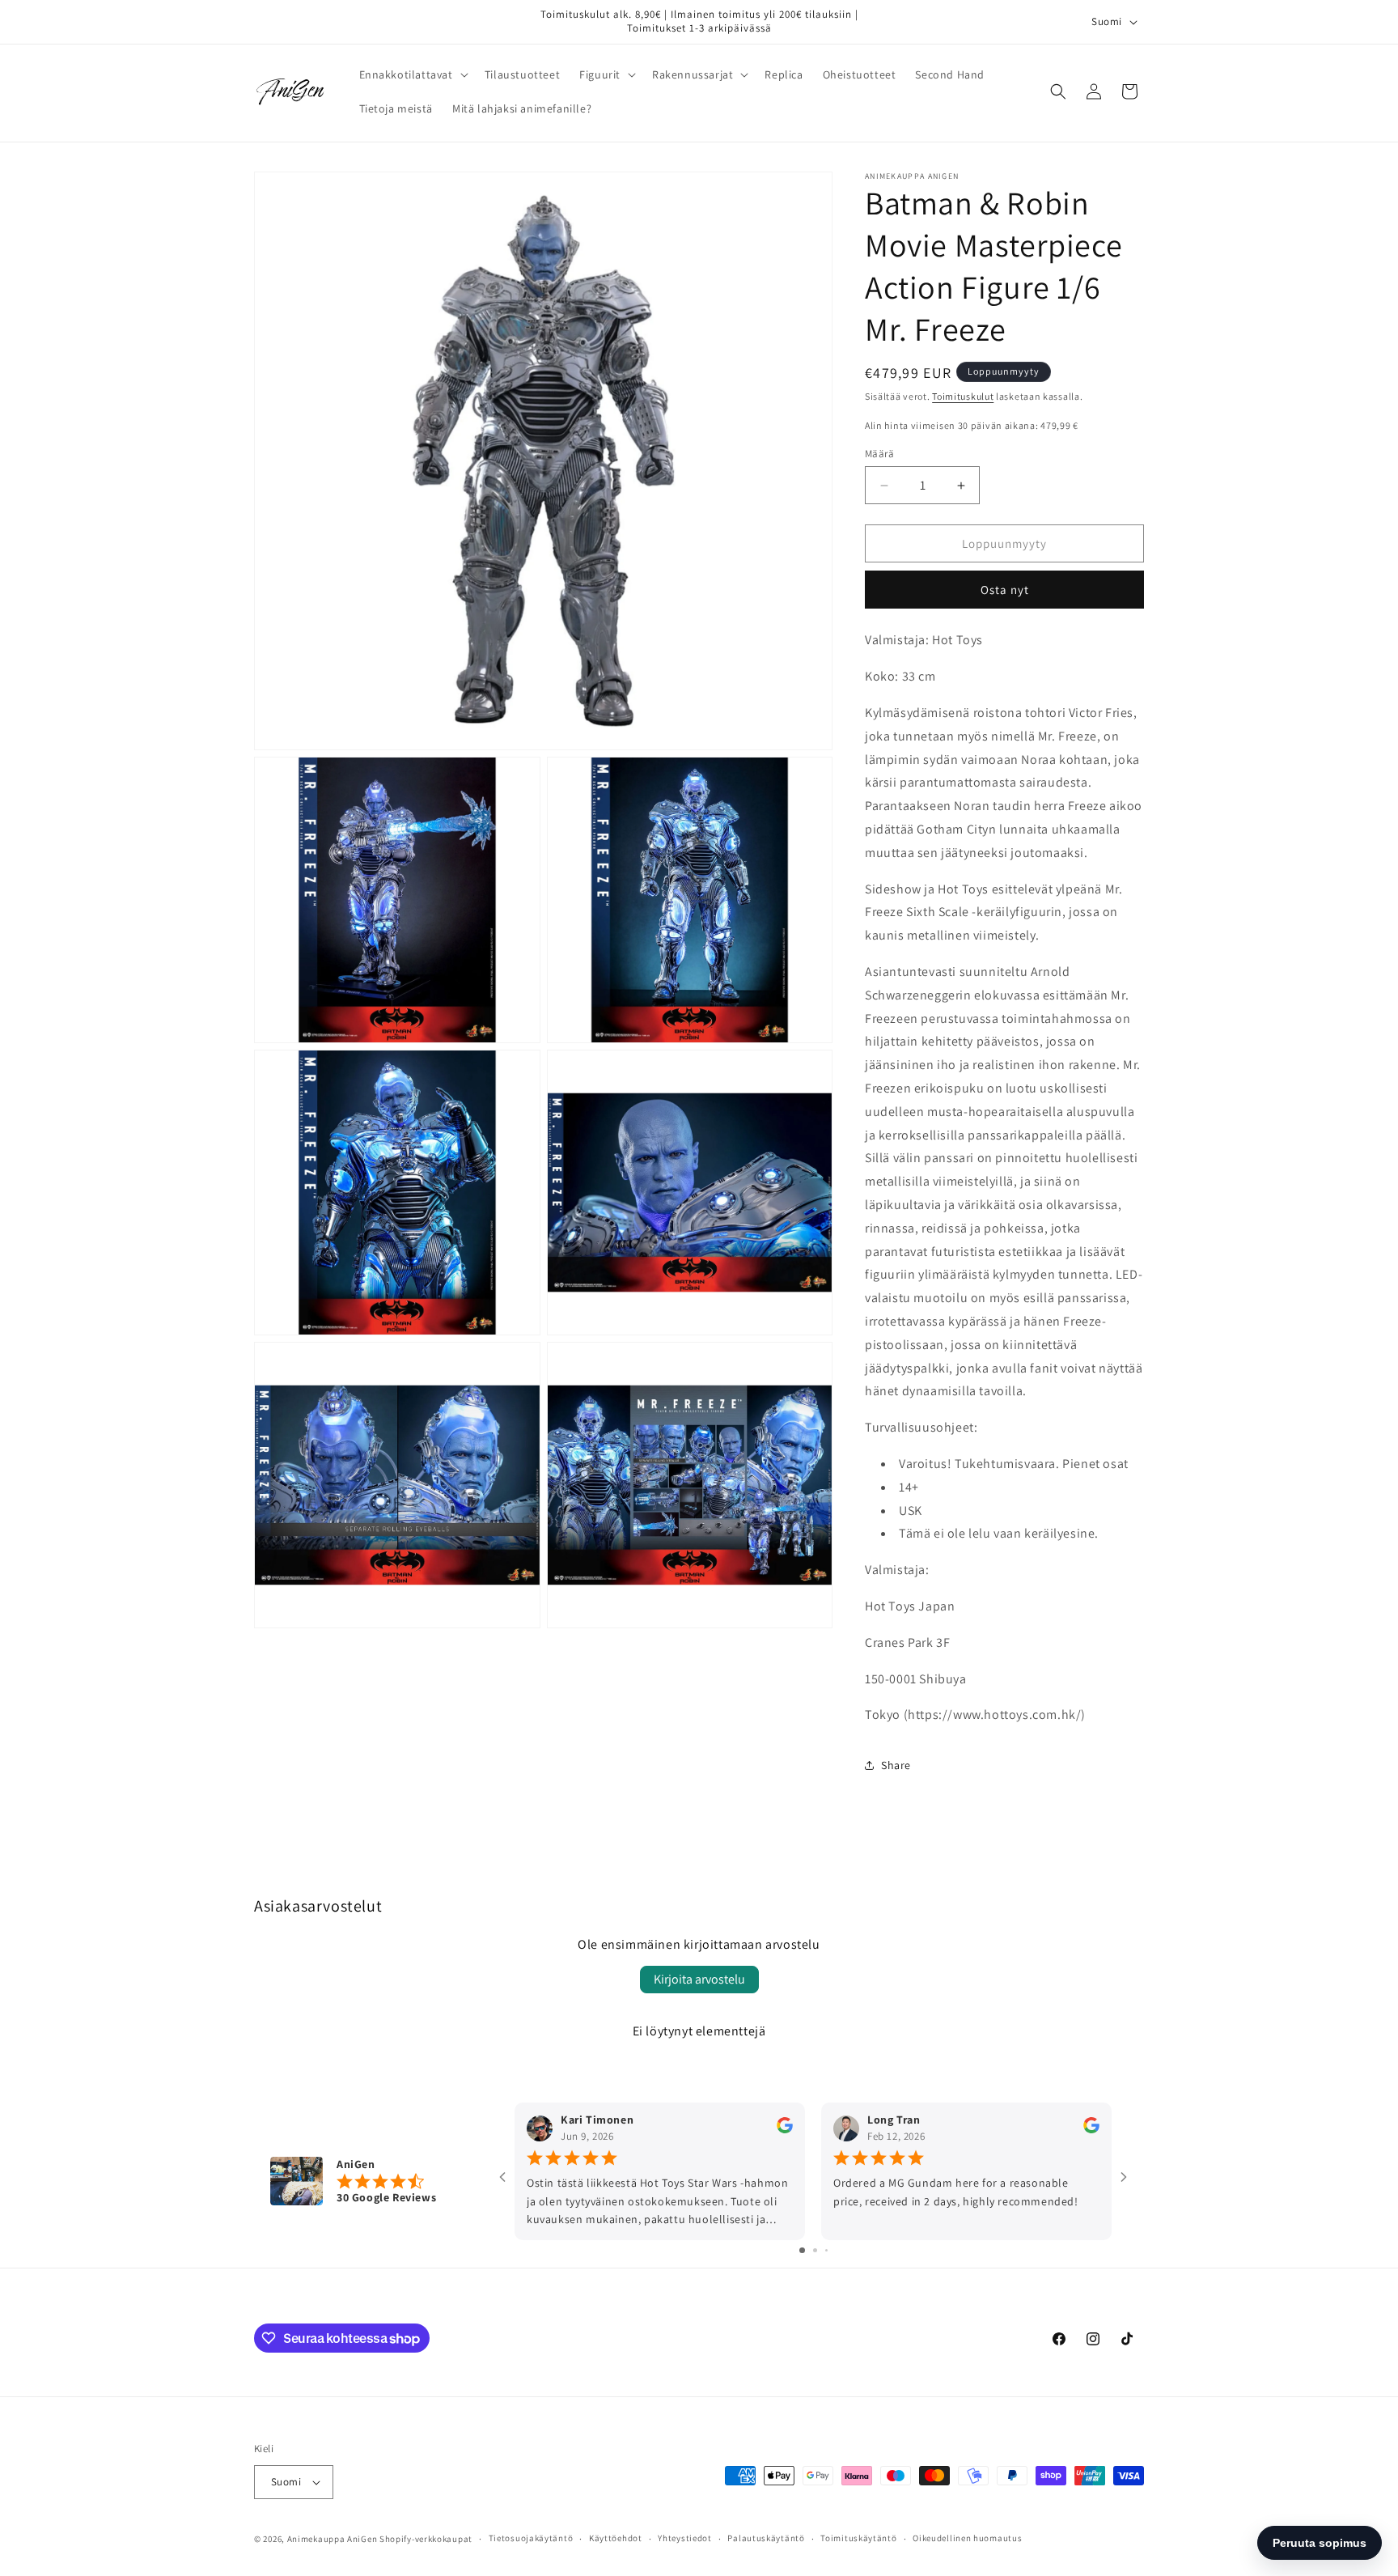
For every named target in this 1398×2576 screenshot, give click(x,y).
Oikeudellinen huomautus (967, 2538)
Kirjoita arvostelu (699, 1979)
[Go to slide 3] (826, 2250)
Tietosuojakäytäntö (531, 2538)
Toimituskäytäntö (858, 2538)
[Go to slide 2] (815, 2250)
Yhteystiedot (684, 2538)
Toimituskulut (963, 396)
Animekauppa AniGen (333, 2539)
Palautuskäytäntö (766, 2538)
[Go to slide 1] (802, 2250)
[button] (412, 74)
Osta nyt (1005, 590)
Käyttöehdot (616, 2538)
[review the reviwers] (785, 2130)
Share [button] (896, 1765)
